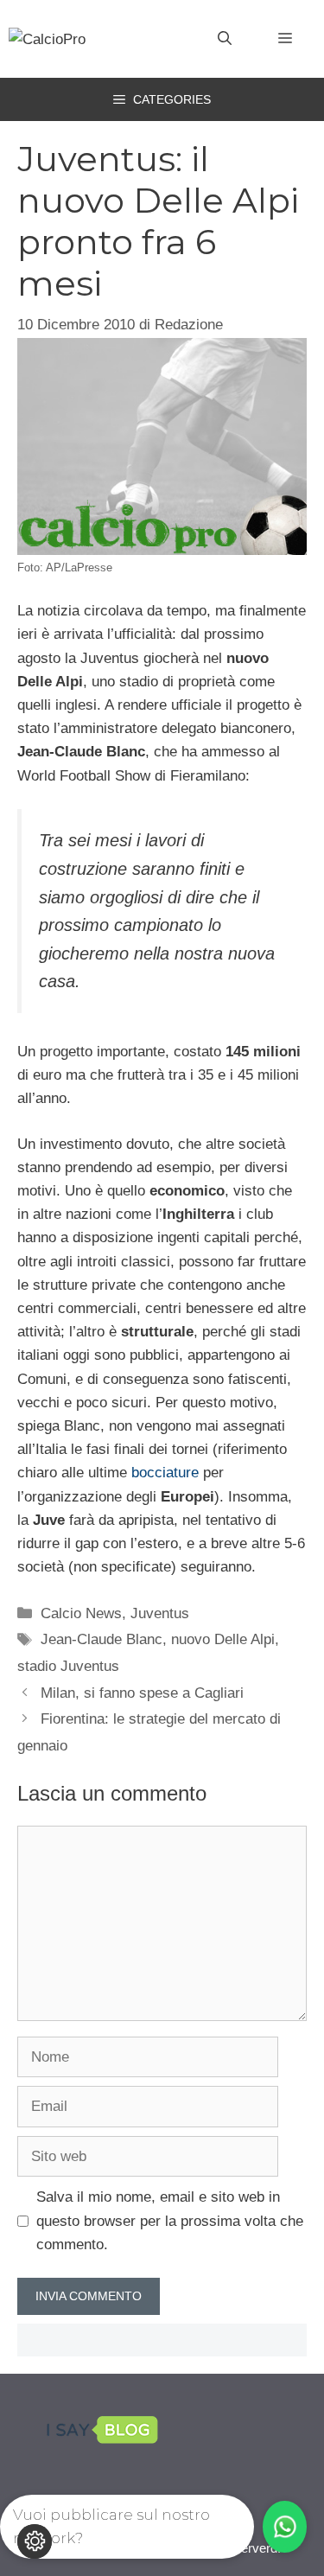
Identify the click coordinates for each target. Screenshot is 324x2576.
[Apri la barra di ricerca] (225, 39)
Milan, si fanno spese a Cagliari (142, 1693)
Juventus (160, 1613)
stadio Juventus (68, 1666)
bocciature (165, 1473)
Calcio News (81, 1613)
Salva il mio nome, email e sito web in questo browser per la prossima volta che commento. (170, 2220)
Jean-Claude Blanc (102, 1639)
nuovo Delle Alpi (223, 1639)
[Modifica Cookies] (35, 2541)
